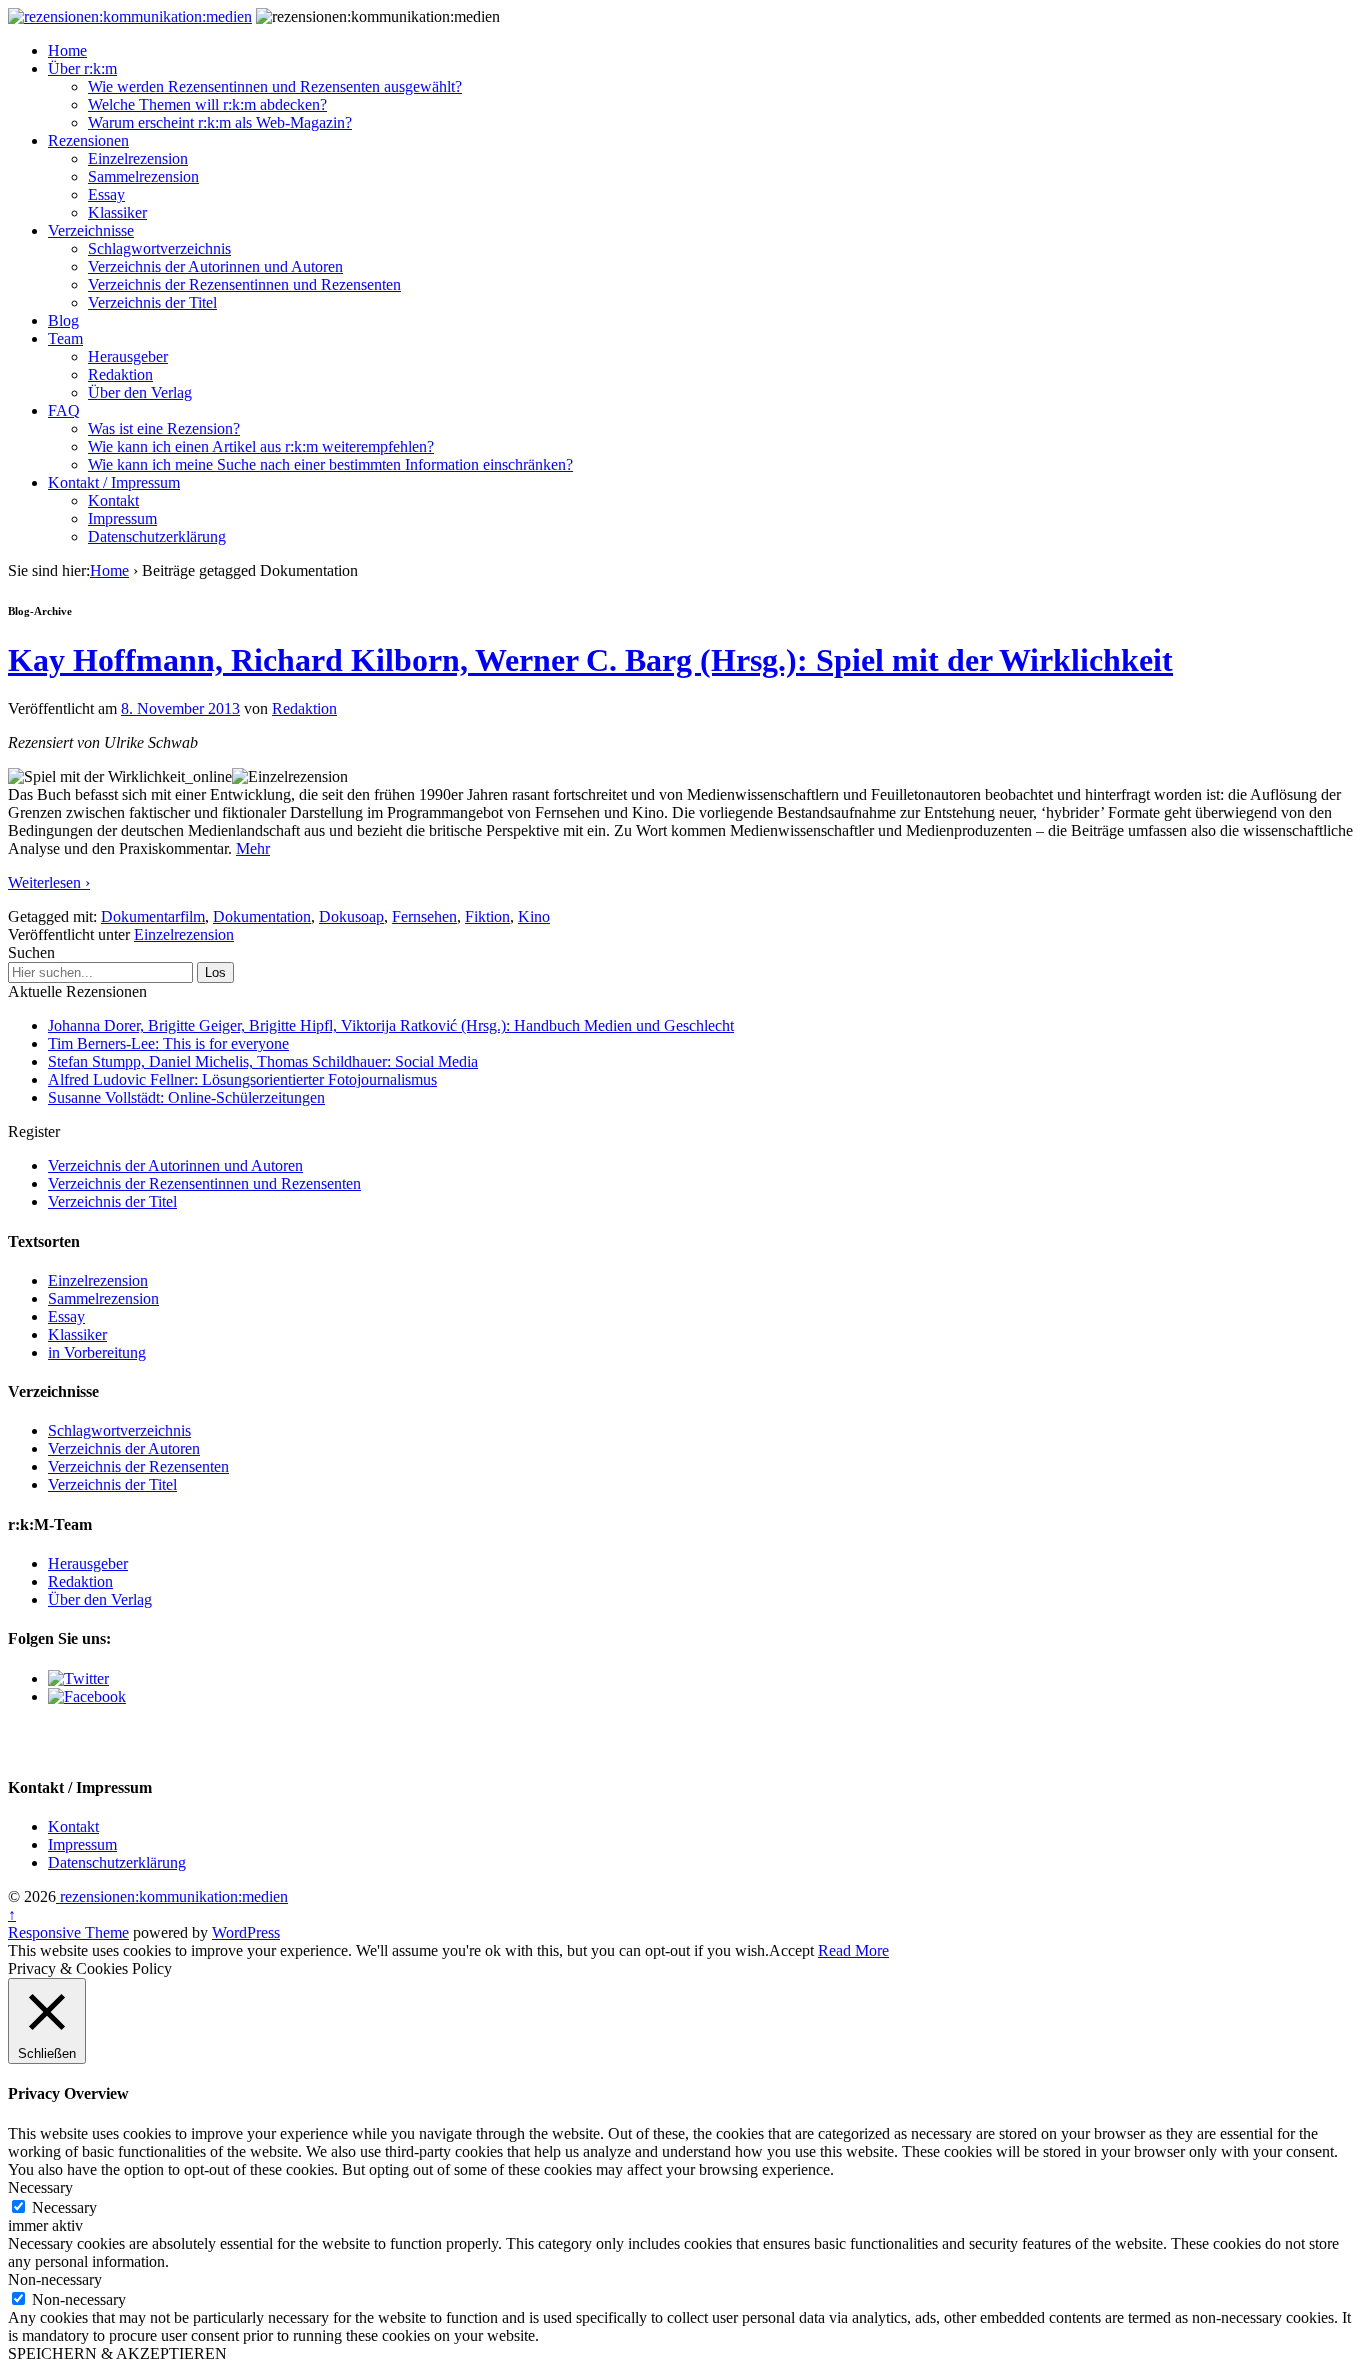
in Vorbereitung (97, 1352)
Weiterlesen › (49, 882)
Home (67, 50)
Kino (534, 916)
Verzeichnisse (91, 230)
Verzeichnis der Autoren (124, 1448)
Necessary (64, 2207)
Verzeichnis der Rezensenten (138, 1466)
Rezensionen (88, 140)
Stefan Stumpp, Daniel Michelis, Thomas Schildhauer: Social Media (263, 1061)
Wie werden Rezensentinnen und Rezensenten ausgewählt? (275, 86)
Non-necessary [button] (55, 2279)
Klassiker (117, 212)
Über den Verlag (140, 392)
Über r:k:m (82, 68)
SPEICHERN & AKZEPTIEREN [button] (117, 2353)
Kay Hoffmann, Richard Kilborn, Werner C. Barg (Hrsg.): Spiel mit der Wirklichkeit (590, 660)
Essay (106, 194)
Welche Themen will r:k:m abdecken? (207, 104)
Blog (63, 320)
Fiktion (487, 916)
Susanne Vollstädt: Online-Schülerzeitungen (186, 1097)
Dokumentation (262, 916)
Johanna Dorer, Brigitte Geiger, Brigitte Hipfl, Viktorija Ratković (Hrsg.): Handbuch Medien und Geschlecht (391, 1025)
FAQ (64, 410)
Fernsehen (424, 916)
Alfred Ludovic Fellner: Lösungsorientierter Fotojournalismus (242, 1079)
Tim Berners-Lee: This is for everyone (168, 1043)
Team (65, 338)
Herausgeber (128, 356)
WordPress (246, 1932)
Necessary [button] (40, 2187)
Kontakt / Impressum (114, 482)
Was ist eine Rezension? (164, 428)
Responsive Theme (68, 1932)
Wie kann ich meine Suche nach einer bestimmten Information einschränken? (330, 464)
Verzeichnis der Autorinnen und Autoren (215, 266)
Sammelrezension (143, 176)
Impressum (122, 518)
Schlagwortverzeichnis (159, 248)
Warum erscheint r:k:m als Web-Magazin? (220, 122)
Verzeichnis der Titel (152, 302)
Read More (853, 1950)
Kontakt (113, 500)
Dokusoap (351, 916)
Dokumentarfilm (153, 916)
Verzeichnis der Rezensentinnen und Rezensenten (244, 284)
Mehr (253, 848)
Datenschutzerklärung (157, 536)
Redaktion (120, 374)
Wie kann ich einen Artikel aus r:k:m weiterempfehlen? (261, 446)
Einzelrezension (138, 158)
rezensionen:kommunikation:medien (172, 1896)
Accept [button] (791, 1950)
